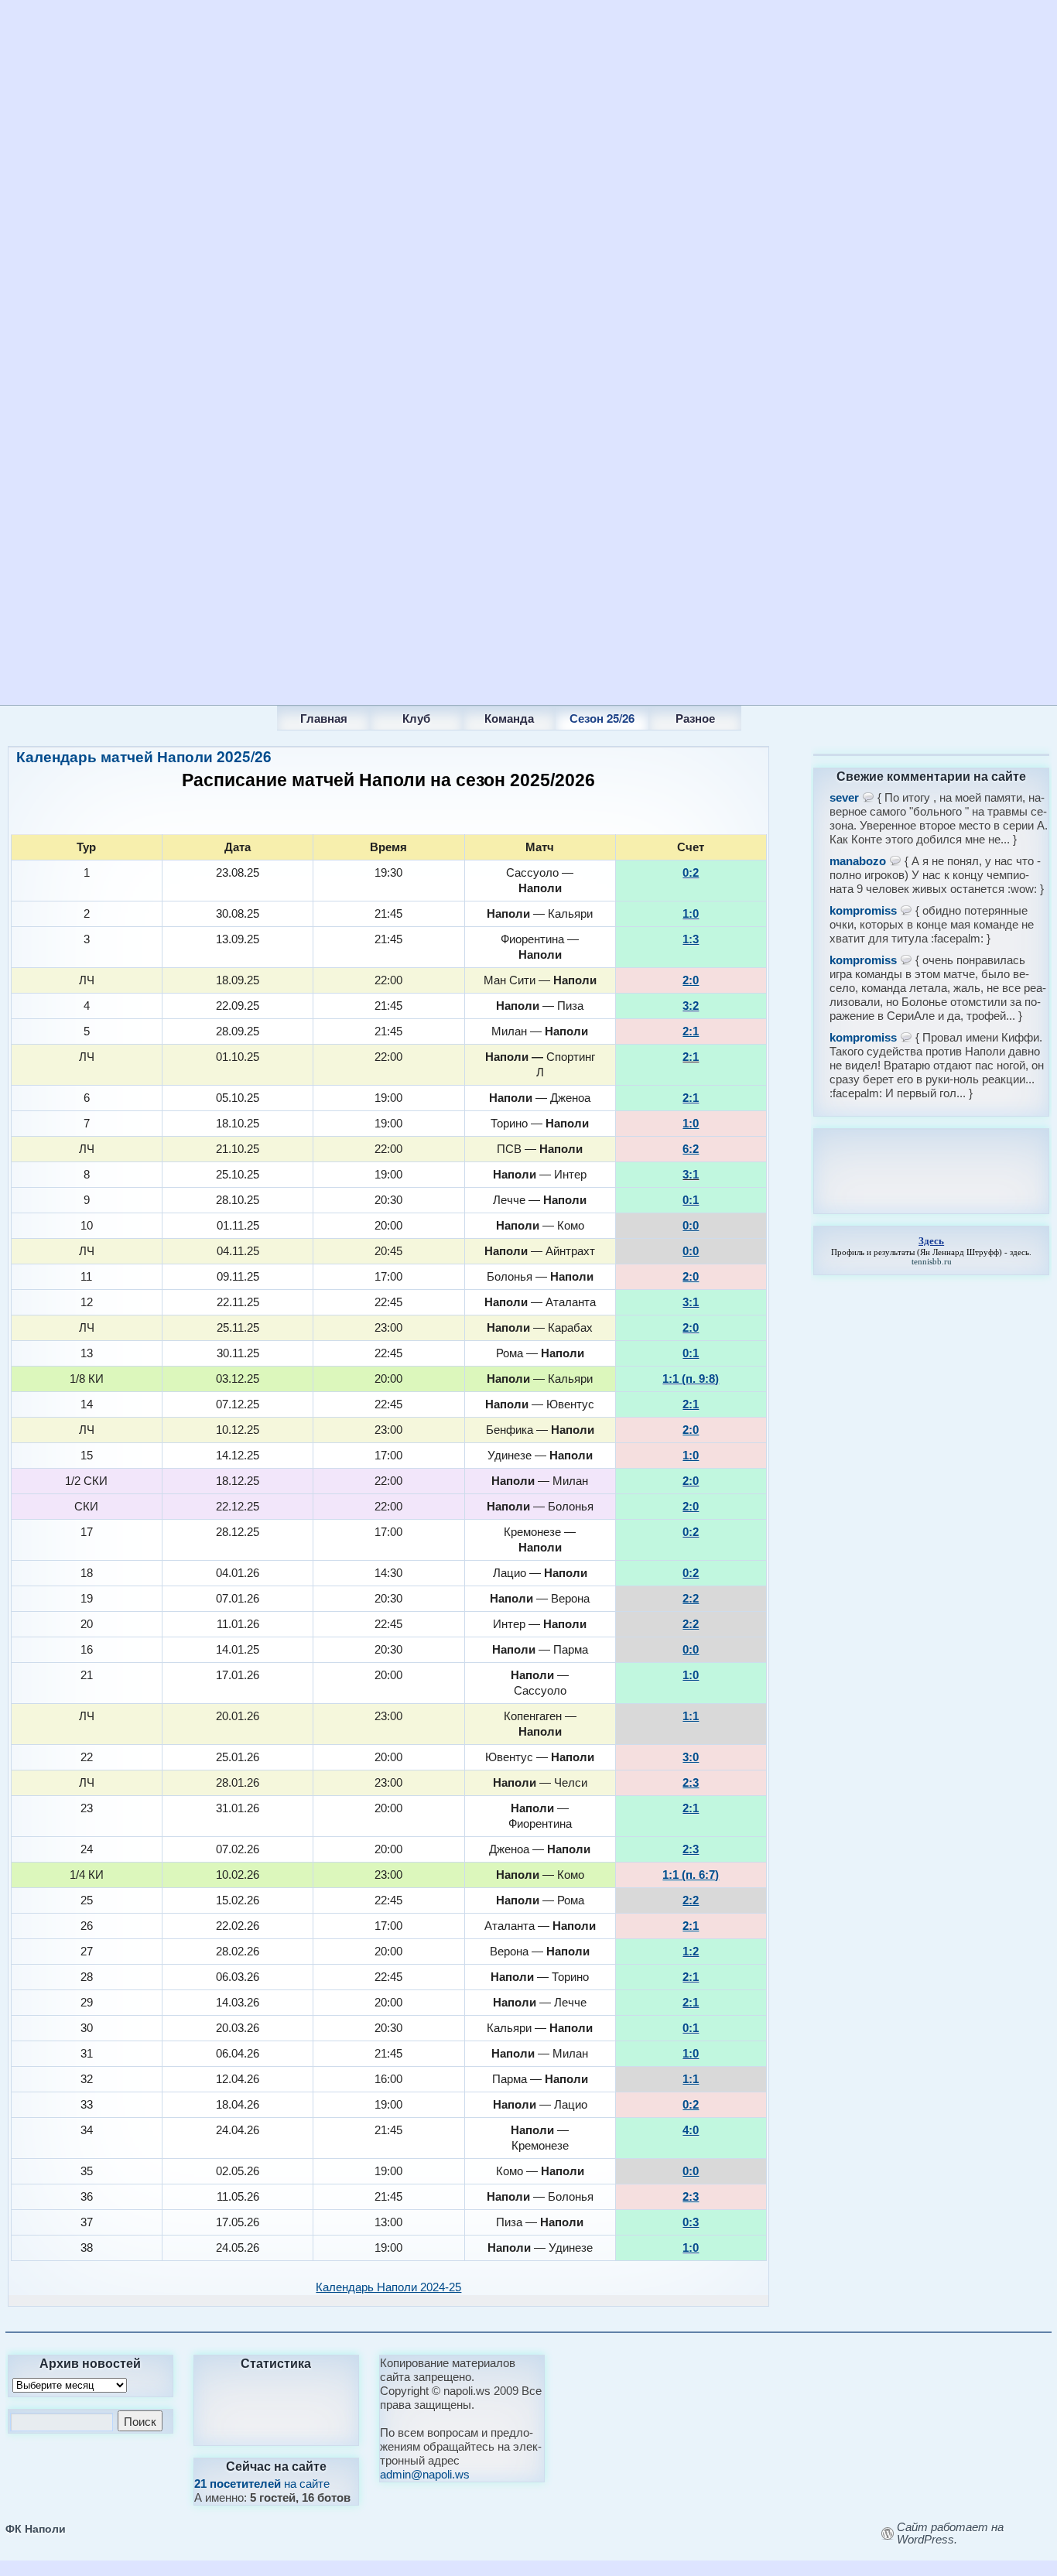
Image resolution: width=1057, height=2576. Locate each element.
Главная (324, 718)
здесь (1019, 1252)
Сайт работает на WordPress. (950, 2533)
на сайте (262, 2484)
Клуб (416, 718)
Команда (509, 718)
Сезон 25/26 (602, 718)
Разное (695, 718)
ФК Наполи (36, 2528)
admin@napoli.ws (425, 2474)
